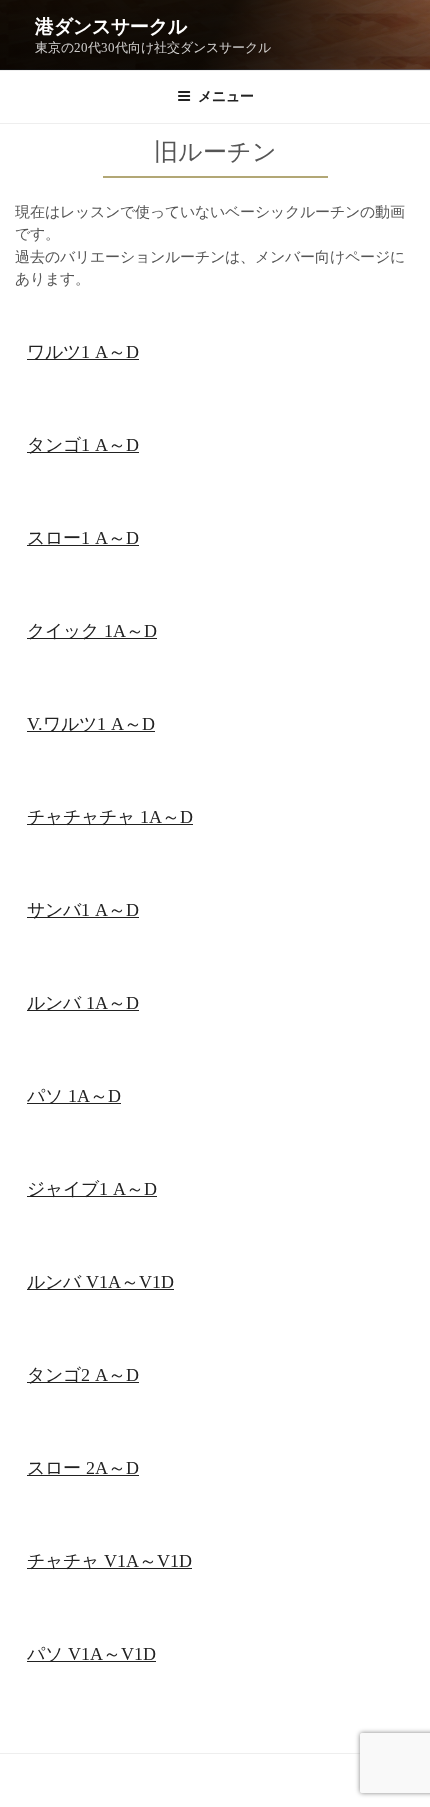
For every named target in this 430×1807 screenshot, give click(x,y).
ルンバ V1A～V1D (100, 1282)
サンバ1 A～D (83, 910)
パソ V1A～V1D (91, 1654)
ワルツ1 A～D (83, 352)
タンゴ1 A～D (83, 445)
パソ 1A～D (74, 1096)
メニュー (226, 96)
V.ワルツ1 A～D (91, 724)
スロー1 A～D (83, 538)
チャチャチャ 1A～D (110, 817)
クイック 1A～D (92, 631)
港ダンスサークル (111, 26)
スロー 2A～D (83, 1468)
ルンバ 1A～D (83, 1003)
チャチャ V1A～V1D (109, 1561)
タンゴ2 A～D (83, 1375)
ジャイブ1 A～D (92, 1189)
